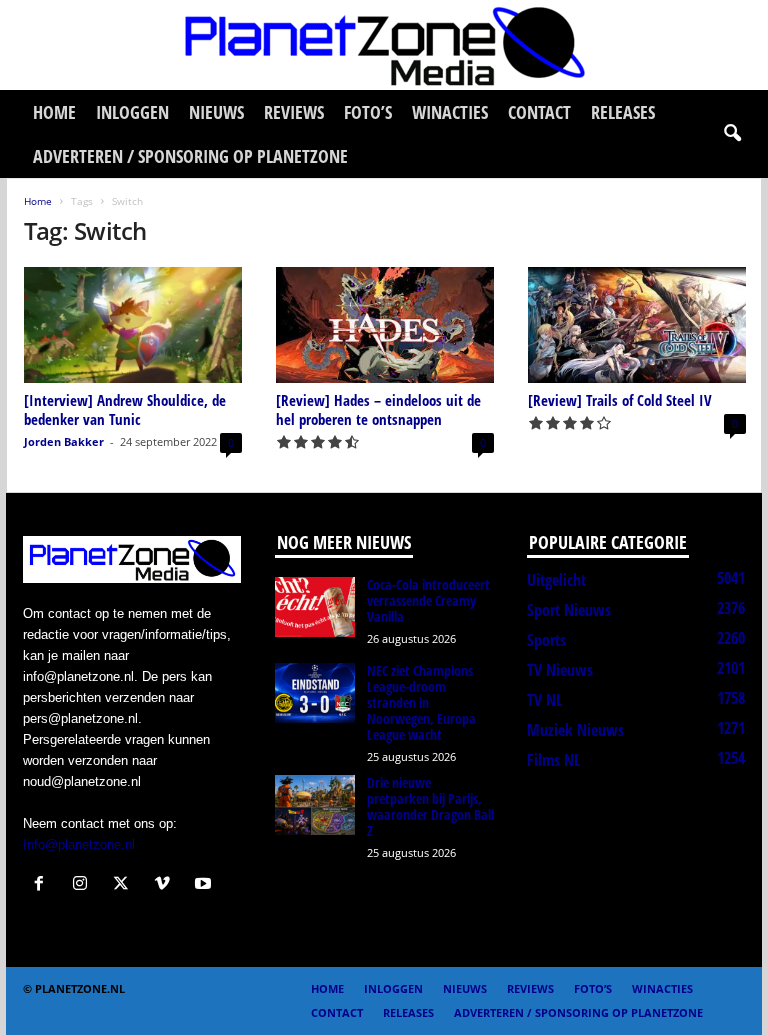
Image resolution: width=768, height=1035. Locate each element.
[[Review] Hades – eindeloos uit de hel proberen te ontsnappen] (385, 325)
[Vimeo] (166, 885)
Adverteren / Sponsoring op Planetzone (190, 156)
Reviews (294, 112)
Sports (546, 640)
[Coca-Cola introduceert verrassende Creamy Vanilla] (315, 607)
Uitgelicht (556, 580)
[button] (732, 134)
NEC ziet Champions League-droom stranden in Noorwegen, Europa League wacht (421, 702)
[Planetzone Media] (384, 45)
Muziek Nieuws (575, 730)
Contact (539, 112)
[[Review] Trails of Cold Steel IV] (637, 325)
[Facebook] (43, 885)
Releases (623, 112)
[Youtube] (205, 885)
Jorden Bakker (64, 441)
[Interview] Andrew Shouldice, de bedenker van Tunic (125, 409)
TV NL (544, 700)
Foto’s (368, 112)
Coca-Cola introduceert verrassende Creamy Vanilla (428, 600)
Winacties (450, 112)
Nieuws (216, 112)
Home (54, 112)
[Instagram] (84, 885)
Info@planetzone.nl (79, 844)
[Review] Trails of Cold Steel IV (620, 400)
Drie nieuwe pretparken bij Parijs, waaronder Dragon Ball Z (430, 806)
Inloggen (132, 112)
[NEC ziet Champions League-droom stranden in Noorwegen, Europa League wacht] (315, 693)
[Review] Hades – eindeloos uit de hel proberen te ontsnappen (378, 409)
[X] (125, 885)
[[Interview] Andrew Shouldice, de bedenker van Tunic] (133, 325)
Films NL (553, 760)
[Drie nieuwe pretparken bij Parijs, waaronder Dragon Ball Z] (315, 805)
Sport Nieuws (569, 610)
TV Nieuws (560, 670)
